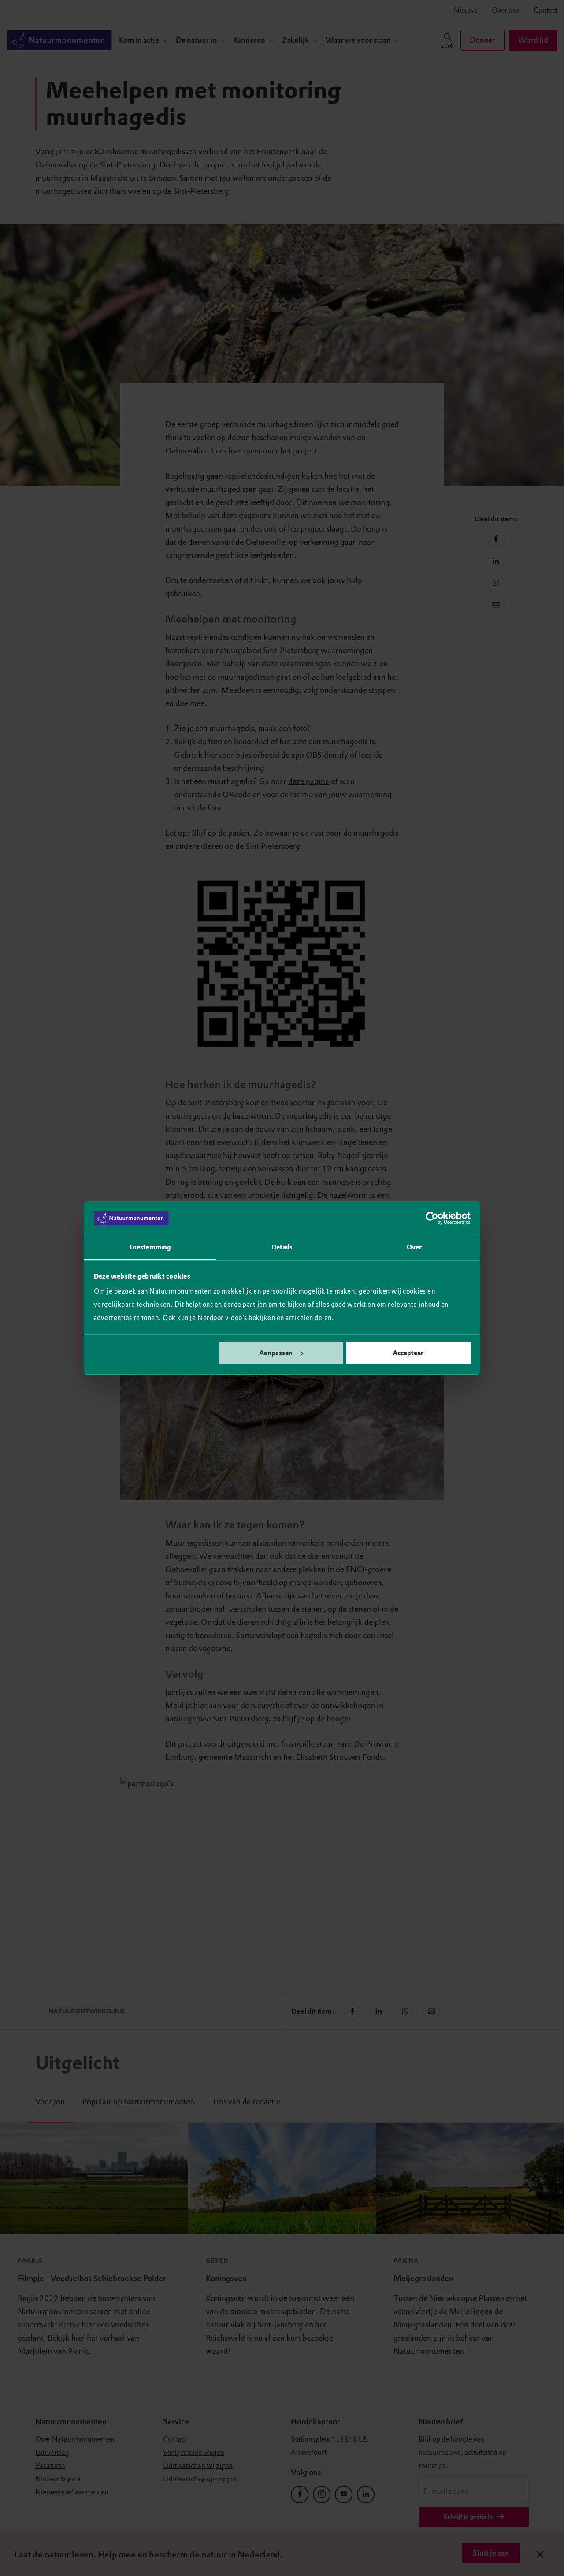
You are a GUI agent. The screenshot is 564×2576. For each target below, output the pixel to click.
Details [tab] (282, 1247)
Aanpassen (276, 1353)
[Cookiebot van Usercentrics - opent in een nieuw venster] (432, 1218)
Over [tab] (414, 1247)
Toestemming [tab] (150, 1247)
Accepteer (408, 1353)
